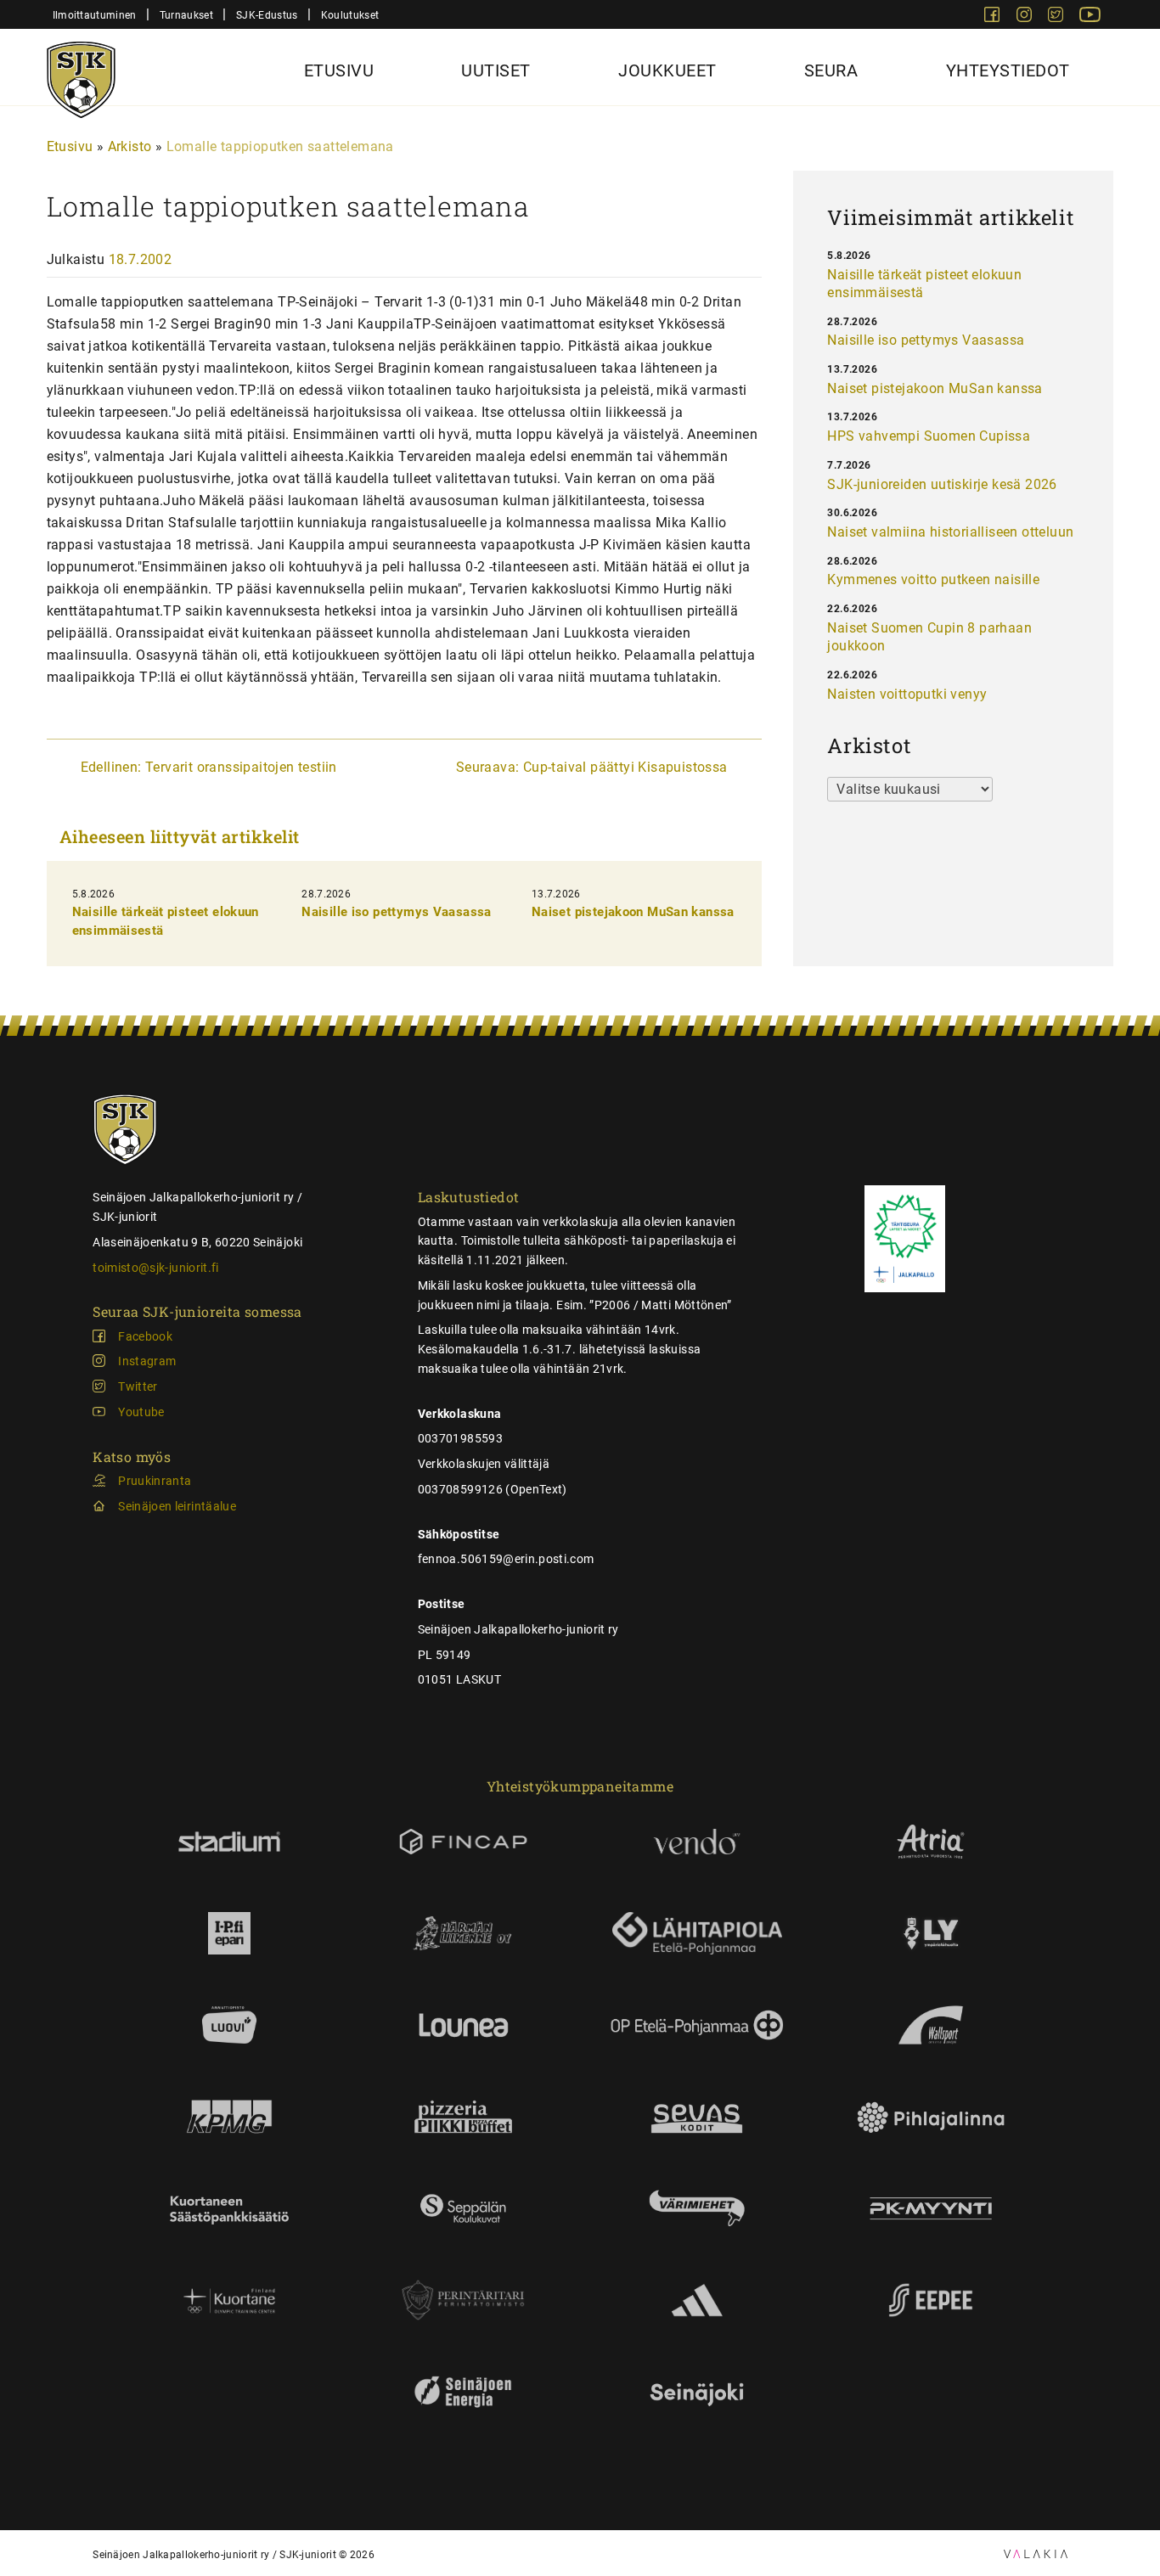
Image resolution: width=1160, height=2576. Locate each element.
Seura (831, 70)
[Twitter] (1057, 17)
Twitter (138, 1386)
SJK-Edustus (267, 15)
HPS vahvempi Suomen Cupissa (929, 436)
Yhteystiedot (1008, 70)
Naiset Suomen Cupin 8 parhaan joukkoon (929, 637)
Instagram (147, 1361)
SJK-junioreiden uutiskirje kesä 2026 (942, 484)
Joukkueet (667, 70)
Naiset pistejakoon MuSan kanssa (633, 912)
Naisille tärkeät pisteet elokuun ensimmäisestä (924, 284)
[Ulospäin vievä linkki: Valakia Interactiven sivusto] (1036, 2554)
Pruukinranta (155, 1481)
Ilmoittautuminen (95, 15)
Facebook (145, 1336)
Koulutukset (350, 15)
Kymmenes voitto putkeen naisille (933, 579)
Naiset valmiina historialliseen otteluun (950, 532)
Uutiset (496, 70)
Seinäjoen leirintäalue (177, 1506)
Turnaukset (186, 15)
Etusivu (339, 70)
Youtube (141, 1412)
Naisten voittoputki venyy (907, 694)
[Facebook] (994, 17)
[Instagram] (1026, 17)
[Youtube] (1090, 17)
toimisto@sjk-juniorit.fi (155, 1268)
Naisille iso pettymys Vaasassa (396, 912)
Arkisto (130, 146)
